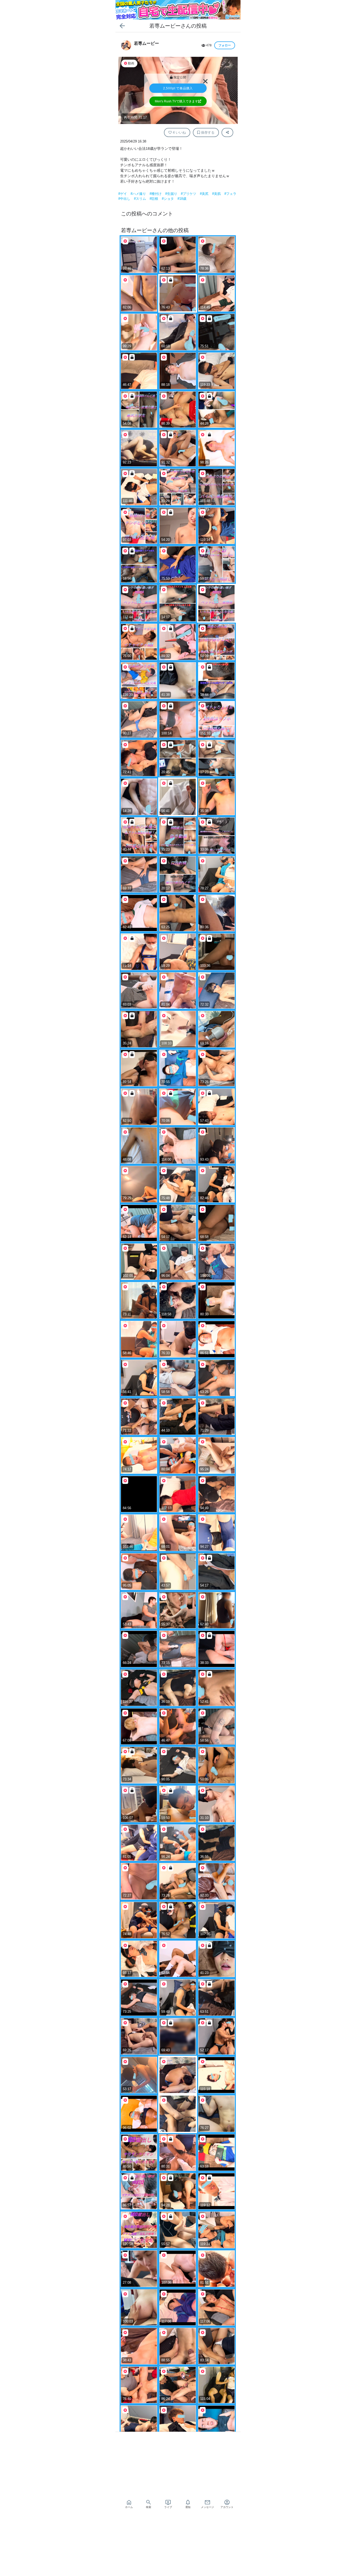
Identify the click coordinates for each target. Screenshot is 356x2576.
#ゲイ (123, 194)
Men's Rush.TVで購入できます (176, 101)
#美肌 (217, 194)
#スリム (140, 199)
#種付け (156, 194)
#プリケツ (189, 194)
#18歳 (182, 199)
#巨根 (154, 199)
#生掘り (172, 194)
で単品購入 (178, 88)
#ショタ (168, 199)
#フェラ (230, 194)
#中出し (125, 199)
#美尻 (205, 194)
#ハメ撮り (139, 194)
